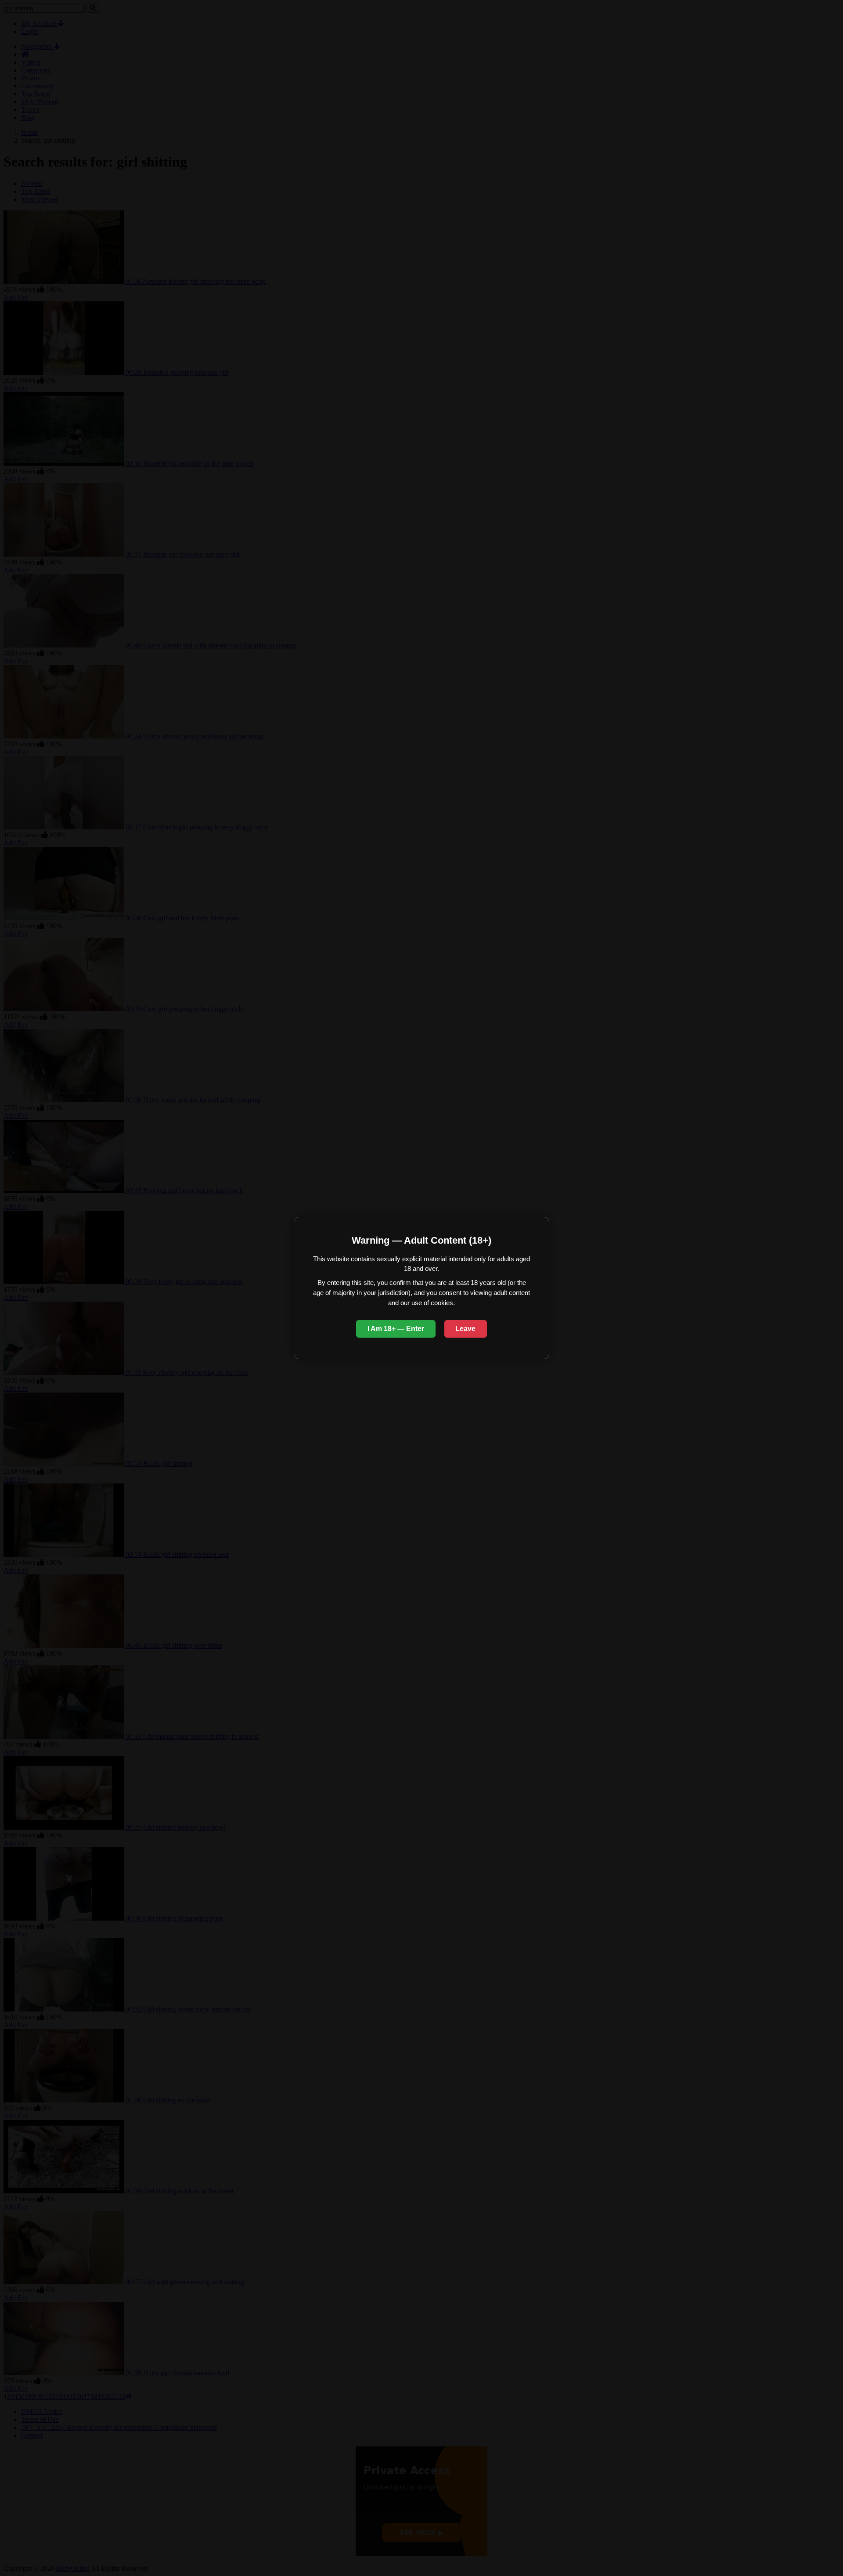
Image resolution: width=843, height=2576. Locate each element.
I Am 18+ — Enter (396, 1329)
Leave (465, 1329)
